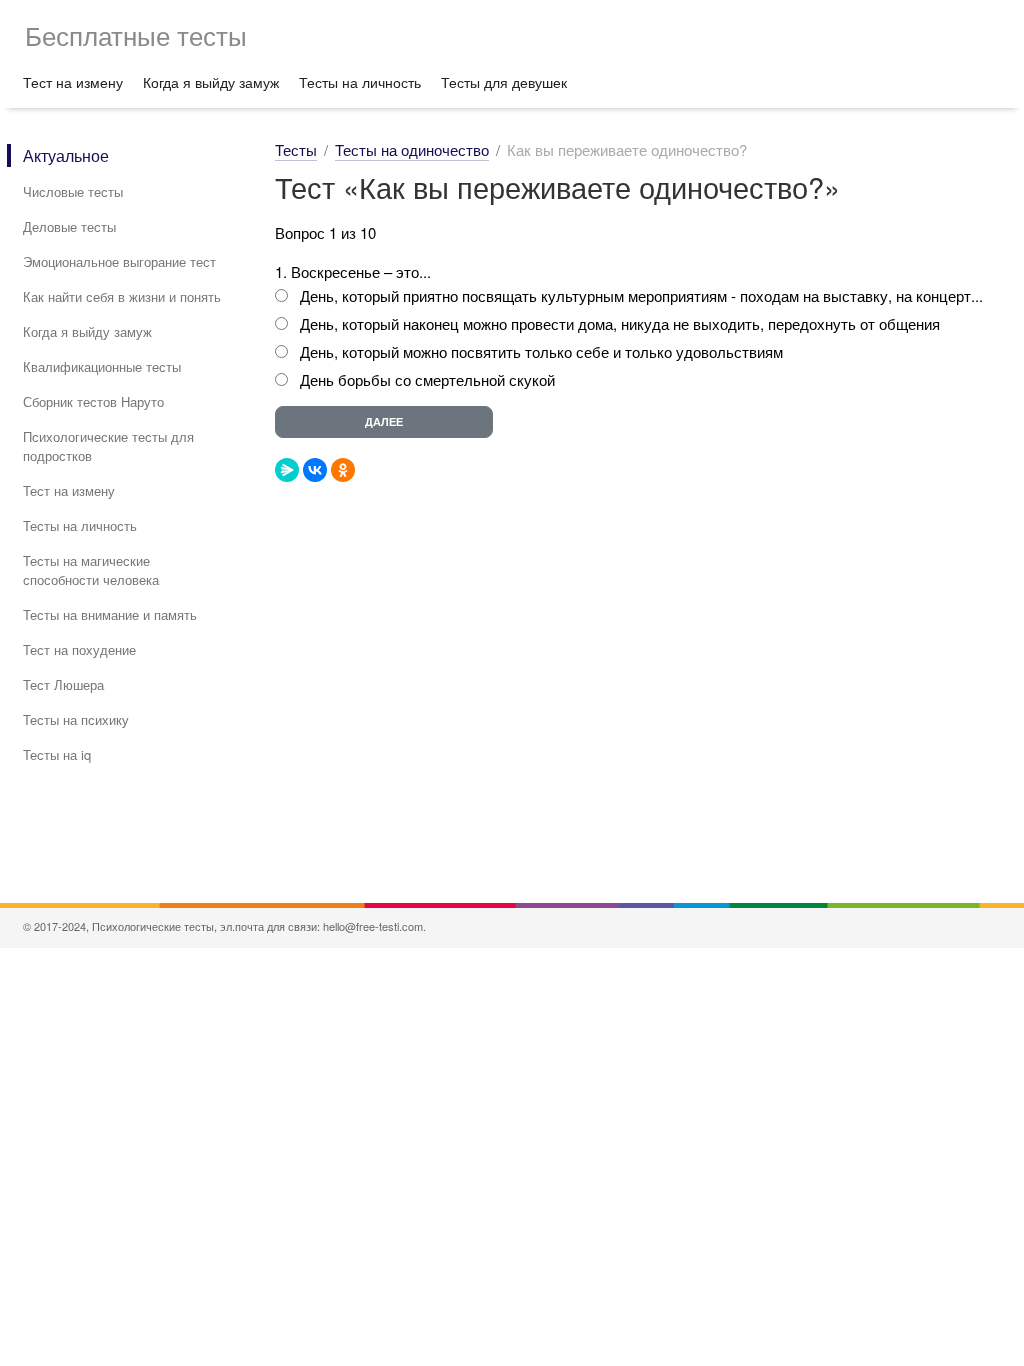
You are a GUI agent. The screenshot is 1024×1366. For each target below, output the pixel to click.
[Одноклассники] (343, 470)
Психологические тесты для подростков (108, 446)
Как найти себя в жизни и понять (122, 296)
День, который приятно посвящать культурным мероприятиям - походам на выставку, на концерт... (641, 295)
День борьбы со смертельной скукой (427, 379)
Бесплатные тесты (136, 34)
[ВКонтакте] (315, 470)
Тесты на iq (57, 754)
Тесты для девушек (504, 82)
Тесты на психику (76, 719)
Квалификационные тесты (102, 366)
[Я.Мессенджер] (287, 470)
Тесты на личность (360, 82)
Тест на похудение (79, 649)
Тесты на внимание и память (110, 614)
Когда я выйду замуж (211, 82)
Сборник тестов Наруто (93, 401)
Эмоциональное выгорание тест (119, 261)
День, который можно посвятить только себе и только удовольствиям (541, 351)
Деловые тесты (69, 226)
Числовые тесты (73, 191)
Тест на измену (73, 82)
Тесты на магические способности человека (91, 570)
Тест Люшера (63, 684)
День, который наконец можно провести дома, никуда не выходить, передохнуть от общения (620, 323)
